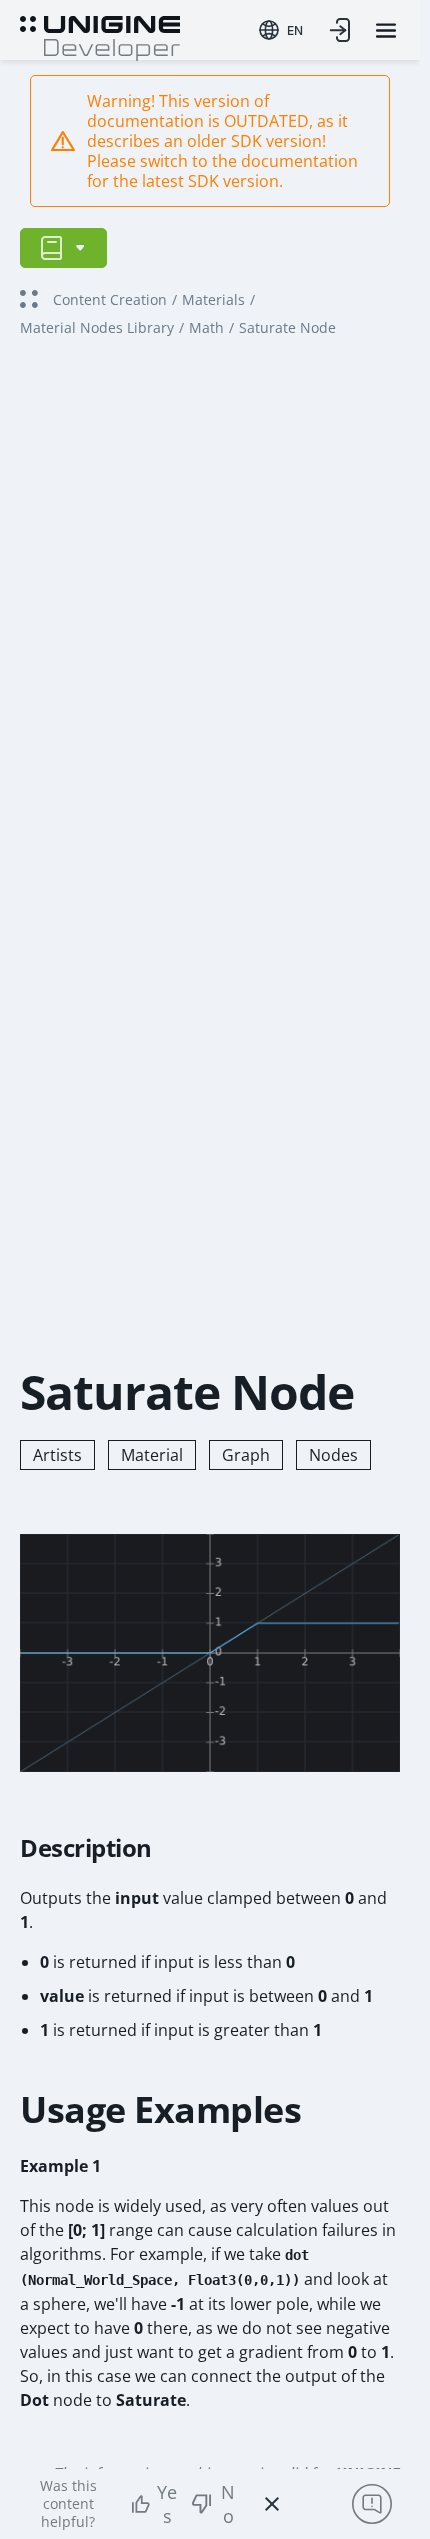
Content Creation (110, 299)
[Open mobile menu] (386, 30)
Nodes (333, 1455)
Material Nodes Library (97, 327)
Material (152, 1455)
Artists (57, 1455)
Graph (246, 1455)
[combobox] (281, 30)
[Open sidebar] (63, 248)
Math (206, 327)
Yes (167, 2504)
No (228, 2504)
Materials (213, 299)
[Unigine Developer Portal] (100, 36)
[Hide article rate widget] (272, 2504)
